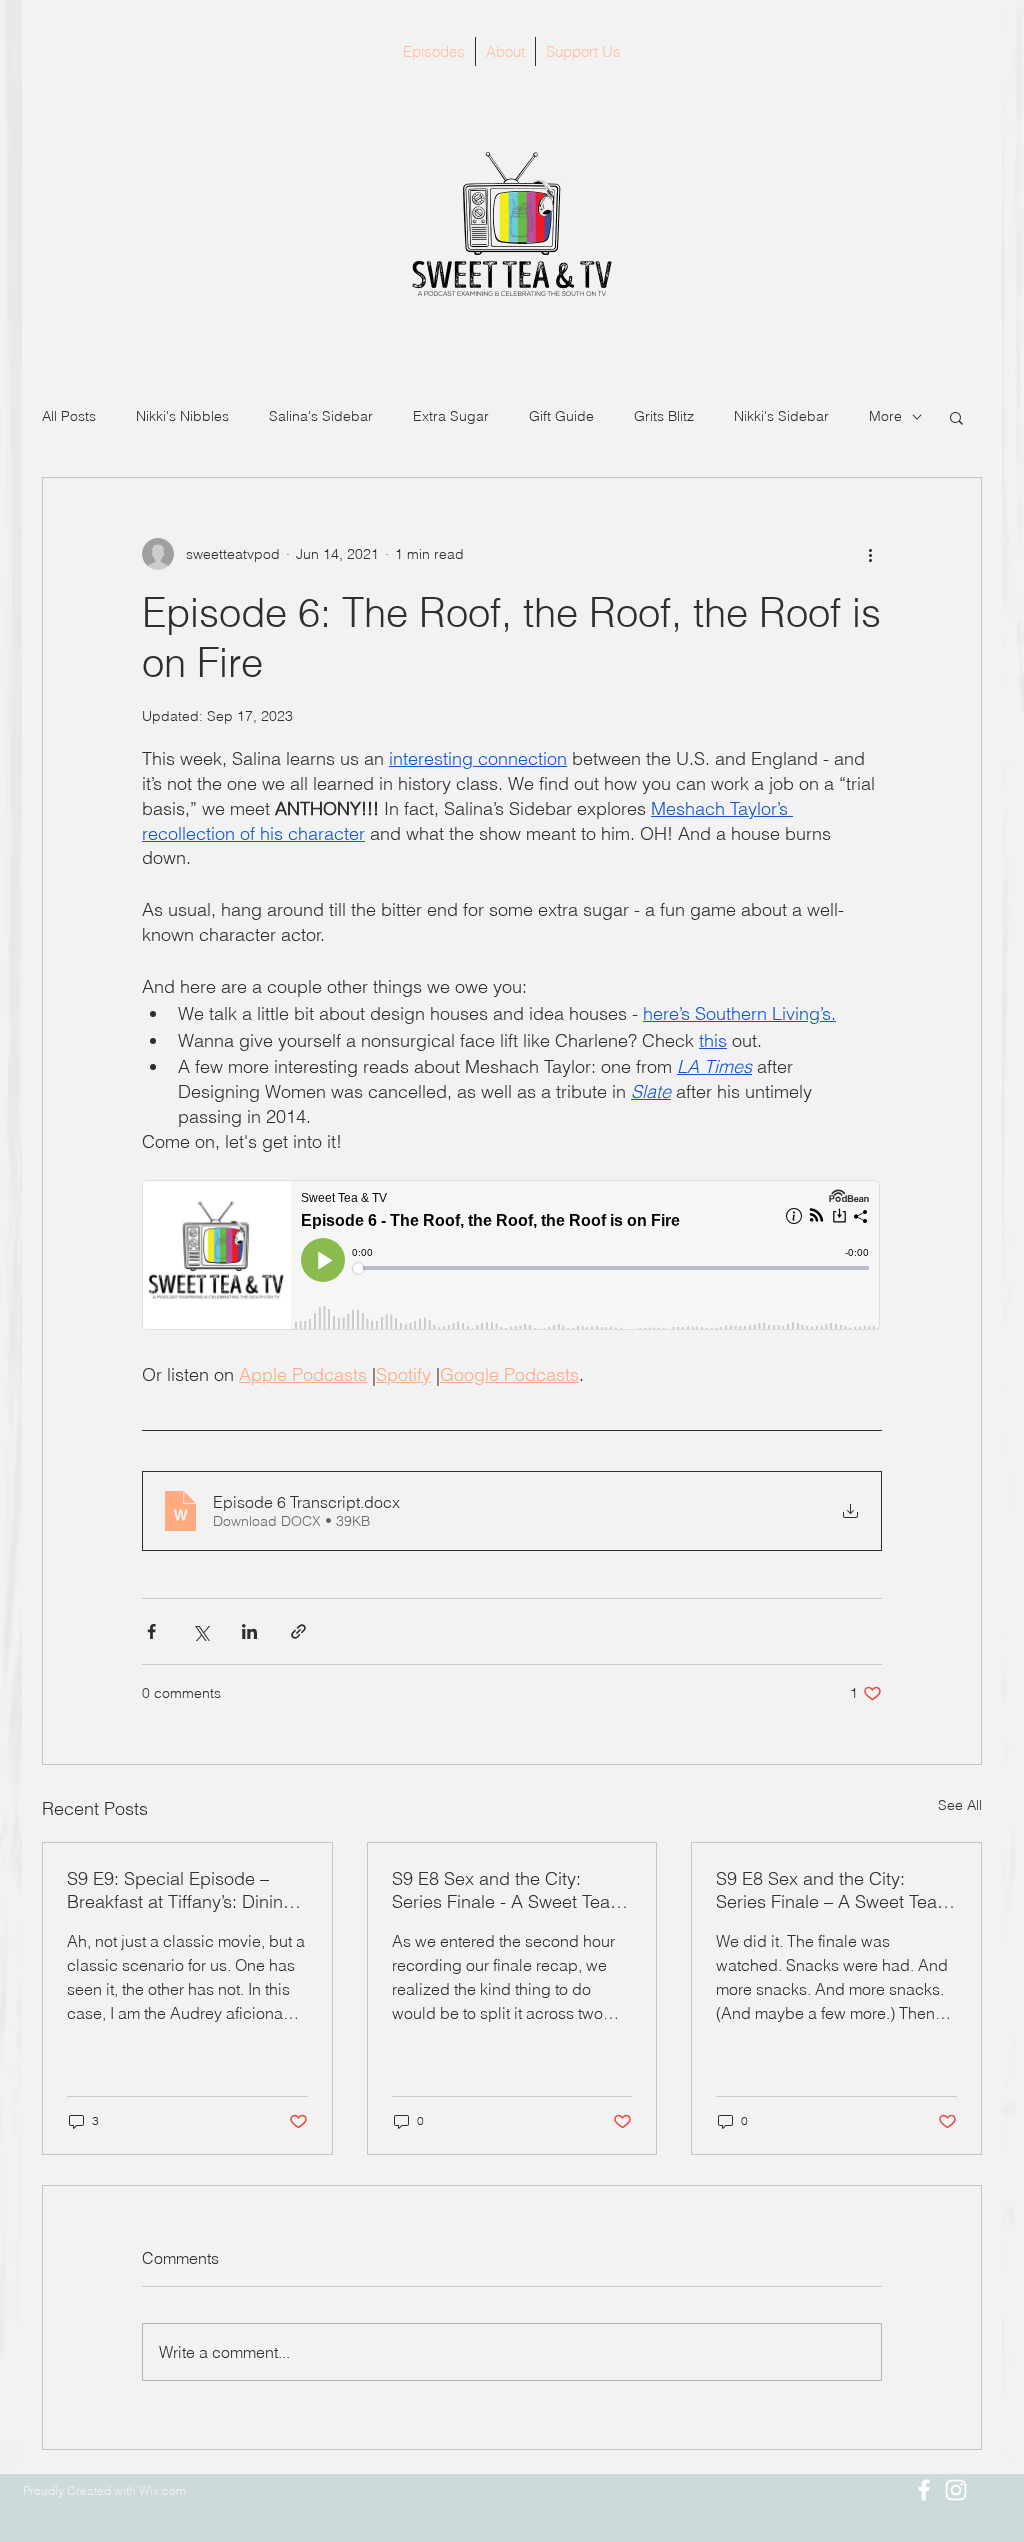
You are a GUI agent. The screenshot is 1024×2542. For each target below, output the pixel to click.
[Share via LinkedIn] (249, 1631)
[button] (956, 417)
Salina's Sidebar (321, 416)
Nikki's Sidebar (781, 416)
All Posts (69, 416)
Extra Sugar (451, 416)
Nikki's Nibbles (182, 416)
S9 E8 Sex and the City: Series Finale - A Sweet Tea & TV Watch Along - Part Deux (509, 1890)
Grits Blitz (664, 416)
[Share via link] (298, 1631)
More (885, 416)
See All (960, 1805)
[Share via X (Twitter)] (200, 1631)
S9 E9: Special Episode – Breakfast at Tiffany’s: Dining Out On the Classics (180, 1890)
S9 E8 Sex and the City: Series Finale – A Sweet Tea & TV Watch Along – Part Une (835, 1890)
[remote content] (512, 1257)
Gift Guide (561, 416)
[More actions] (870, 554)
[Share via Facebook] (151, 1631)
